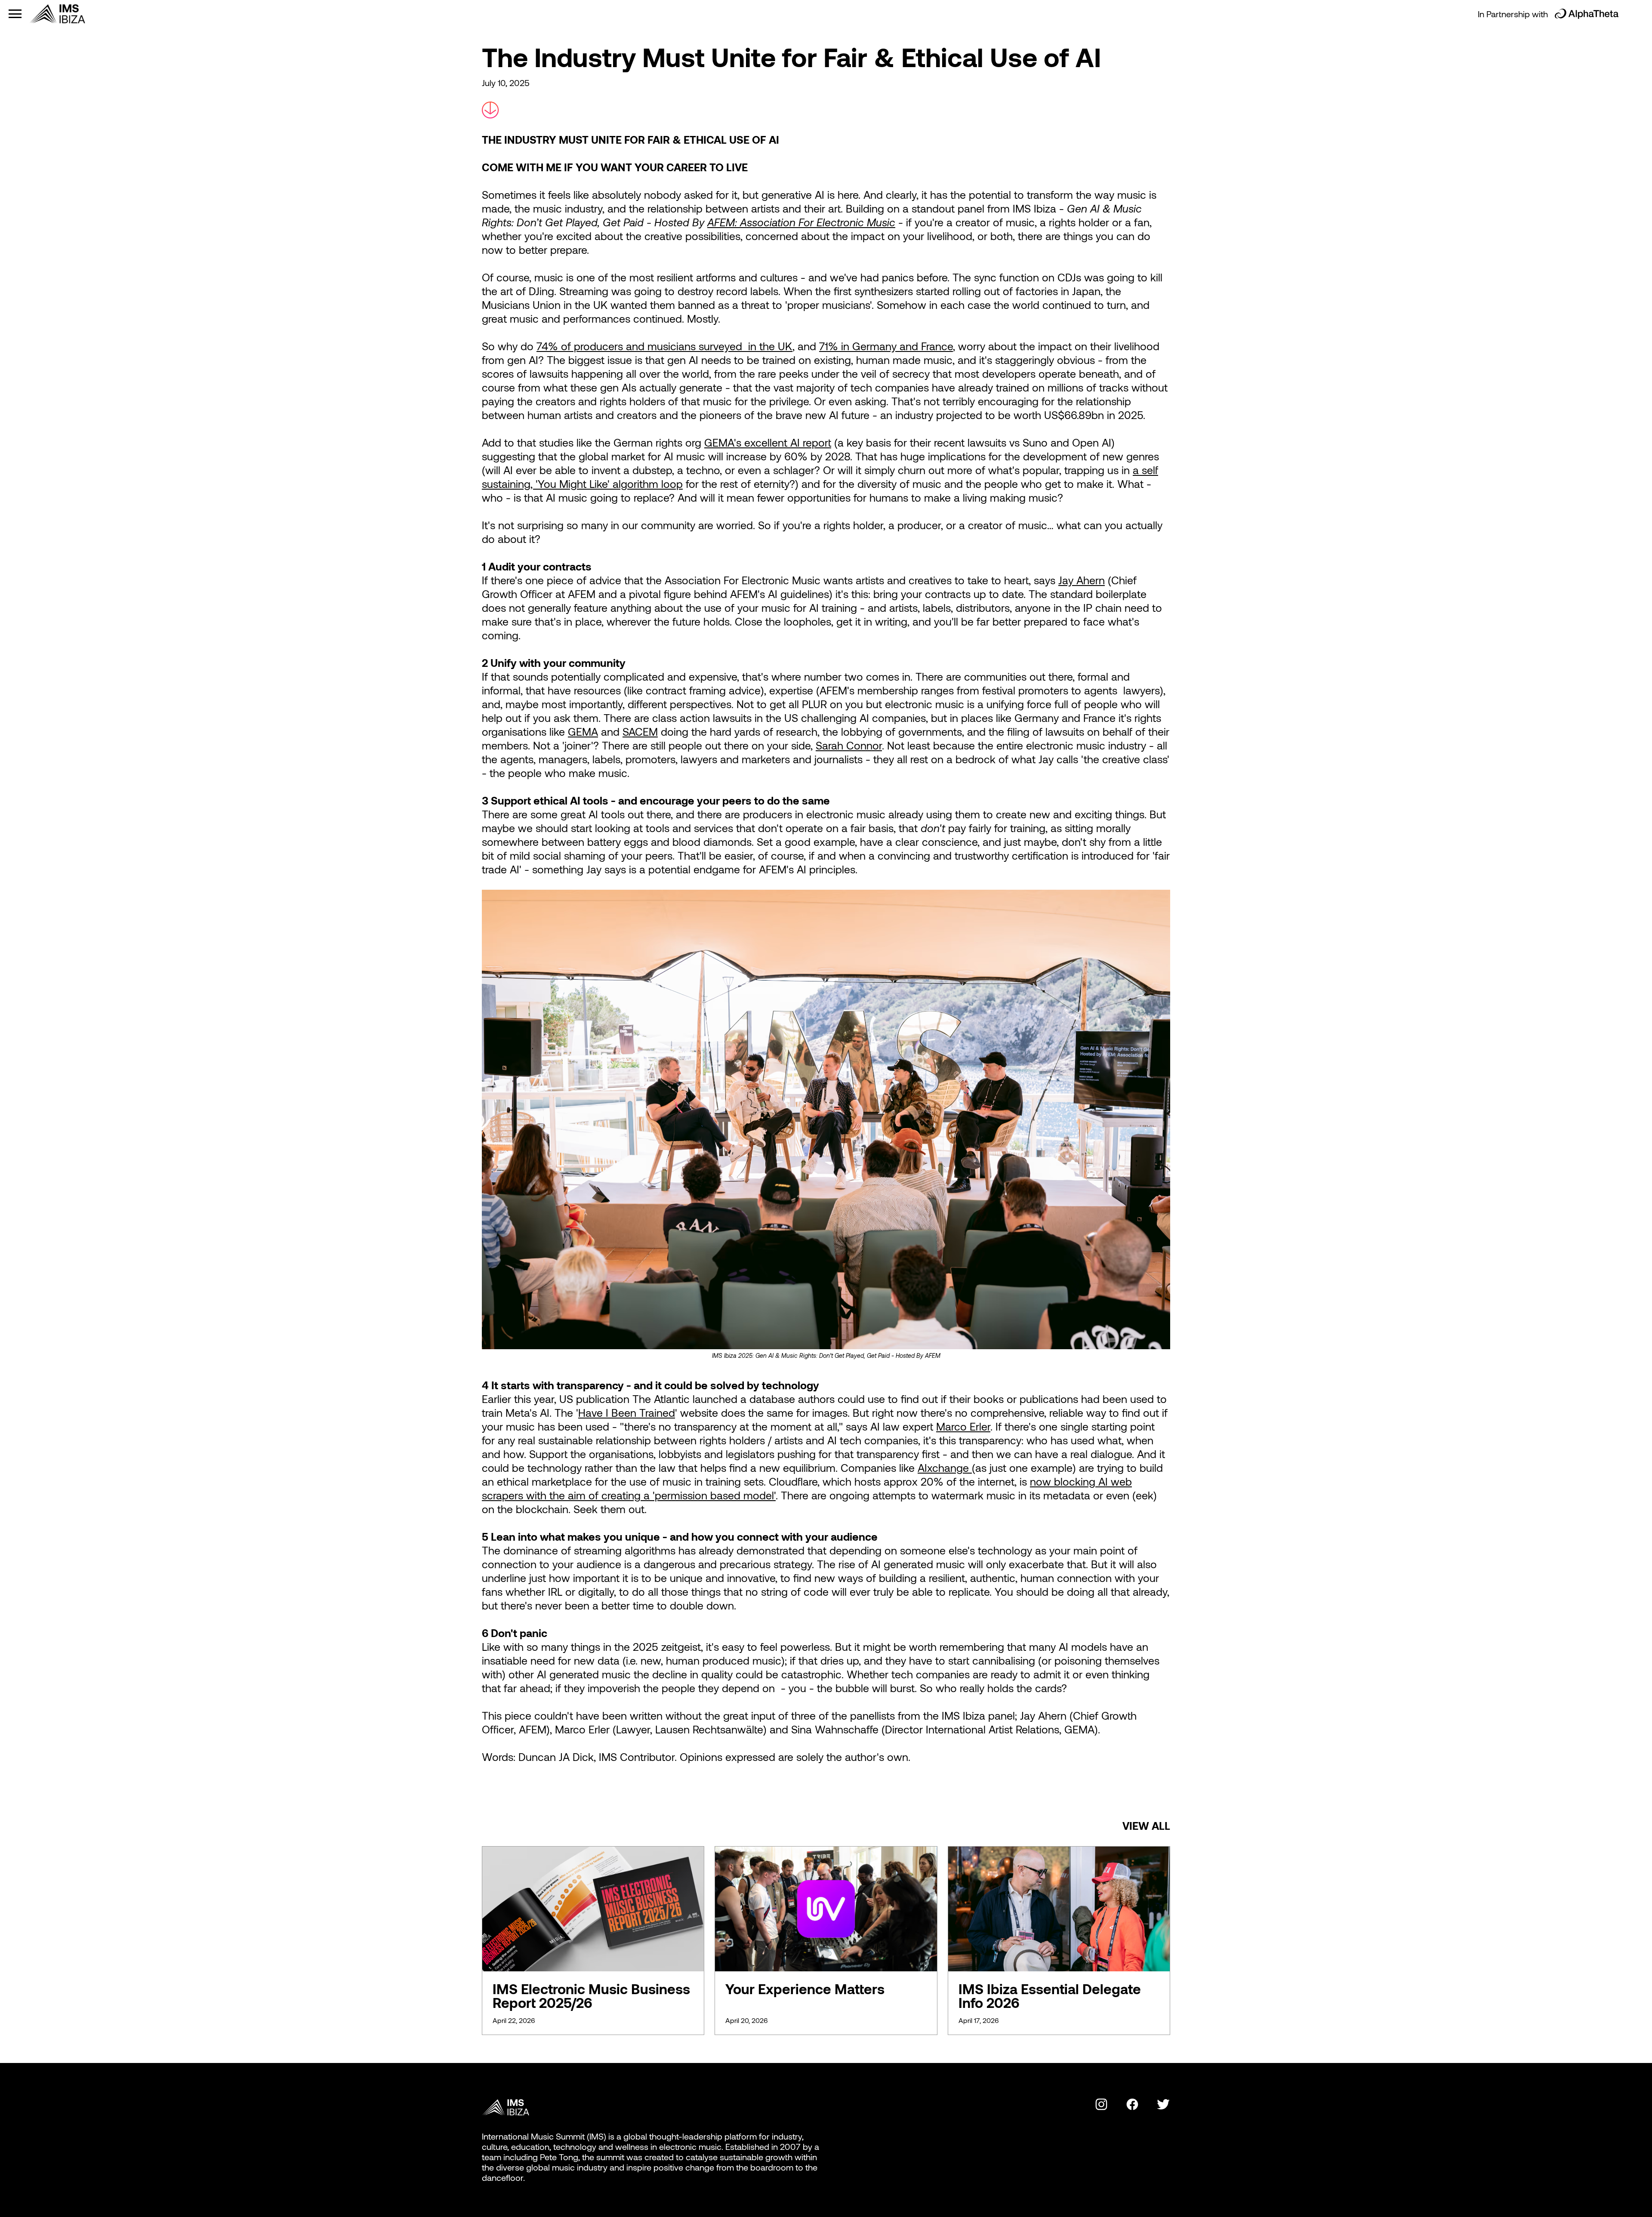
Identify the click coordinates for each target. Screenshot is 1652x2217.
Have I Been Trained (627, 1412)
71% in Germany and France (886, 346)
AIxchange (945, 1468)
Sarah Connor (849, 745)
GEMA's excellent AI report (768, 442)
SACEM (640, 731)
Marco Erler (963, 1426)
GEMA (583, 731)
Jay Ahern (1082, 580)
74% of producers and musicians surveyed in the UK (664, 346)
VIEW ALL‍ (1146, 1825)
